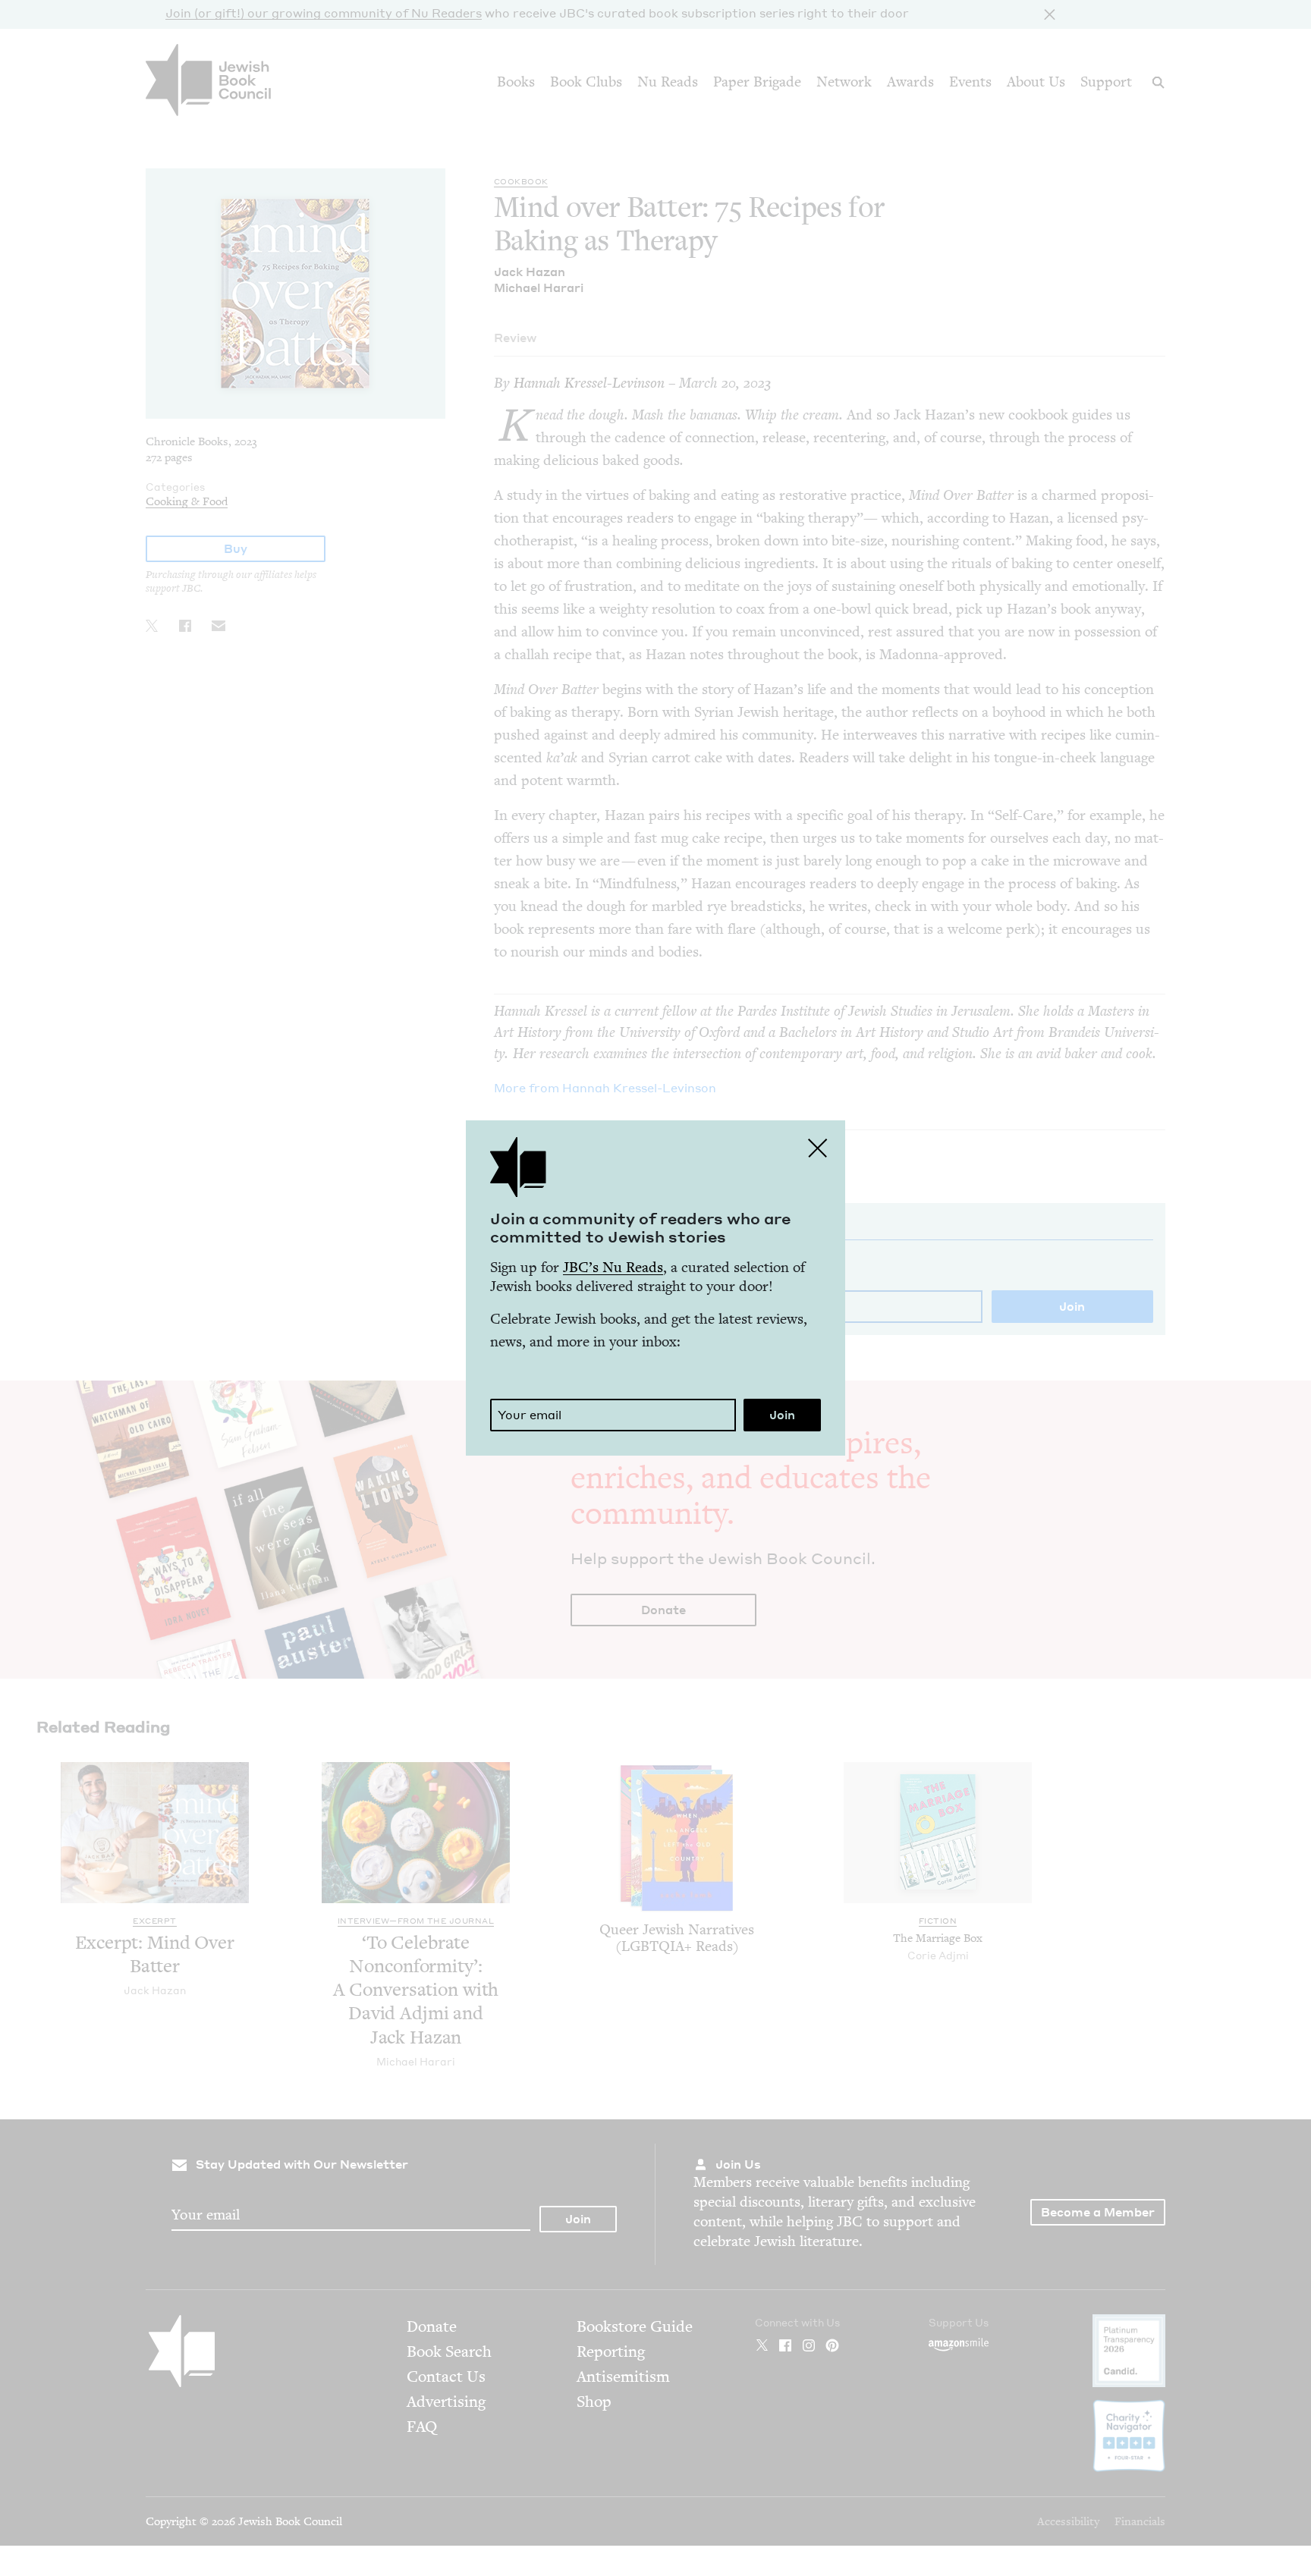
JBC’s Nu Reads (613, 1267)
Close (818, 1148)
